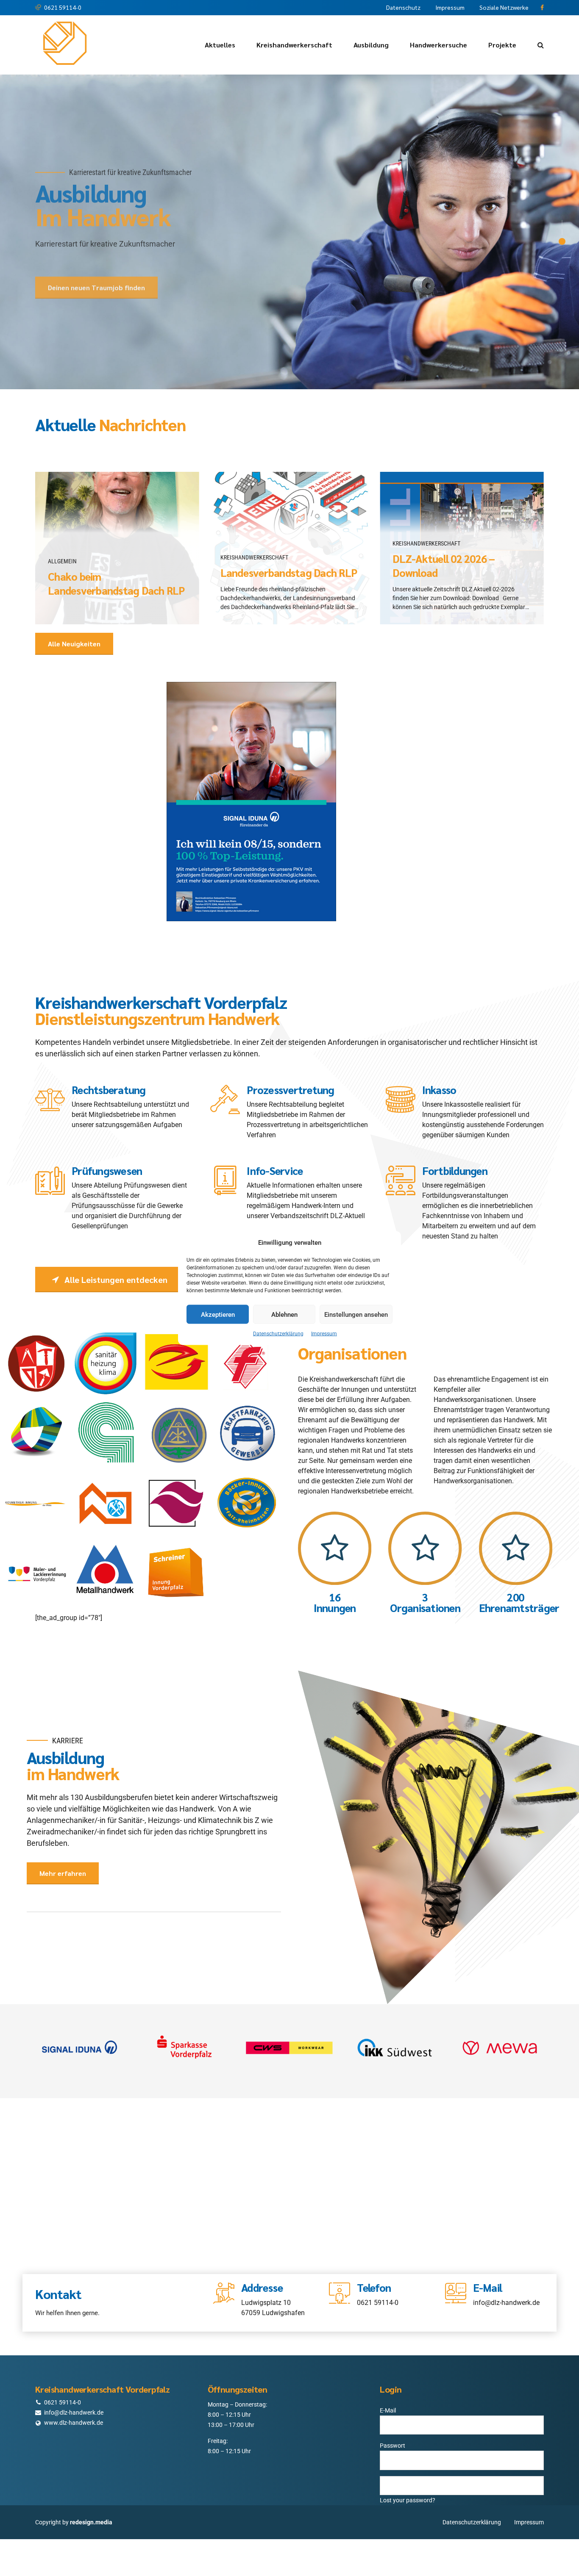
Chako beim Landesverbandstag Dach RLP (116, 583)
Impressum (324, 1334)
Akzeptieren (218, 1314)
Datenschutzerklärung (278, 1334)
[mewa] (500, 2048)
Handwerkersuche (438, 45)
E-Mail (388, 2410)
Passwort (392, 2446)
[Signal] (79, 2048)
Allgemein (62, 561)
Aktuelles (220, 45)
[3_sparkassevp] (184, 2048)
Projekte (502, 45)
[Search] (541, 45)
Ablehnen (284, 1314)
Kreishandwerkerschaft (294, 45)
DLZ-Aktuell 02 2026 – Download (444, 566)
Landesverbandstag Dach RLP (289, 573)
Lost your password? (408, 2500)
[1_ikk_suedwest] (395, 2048)
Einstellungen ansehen (356, 1314)
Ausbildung (371, 45)
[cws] (289, 2048)
